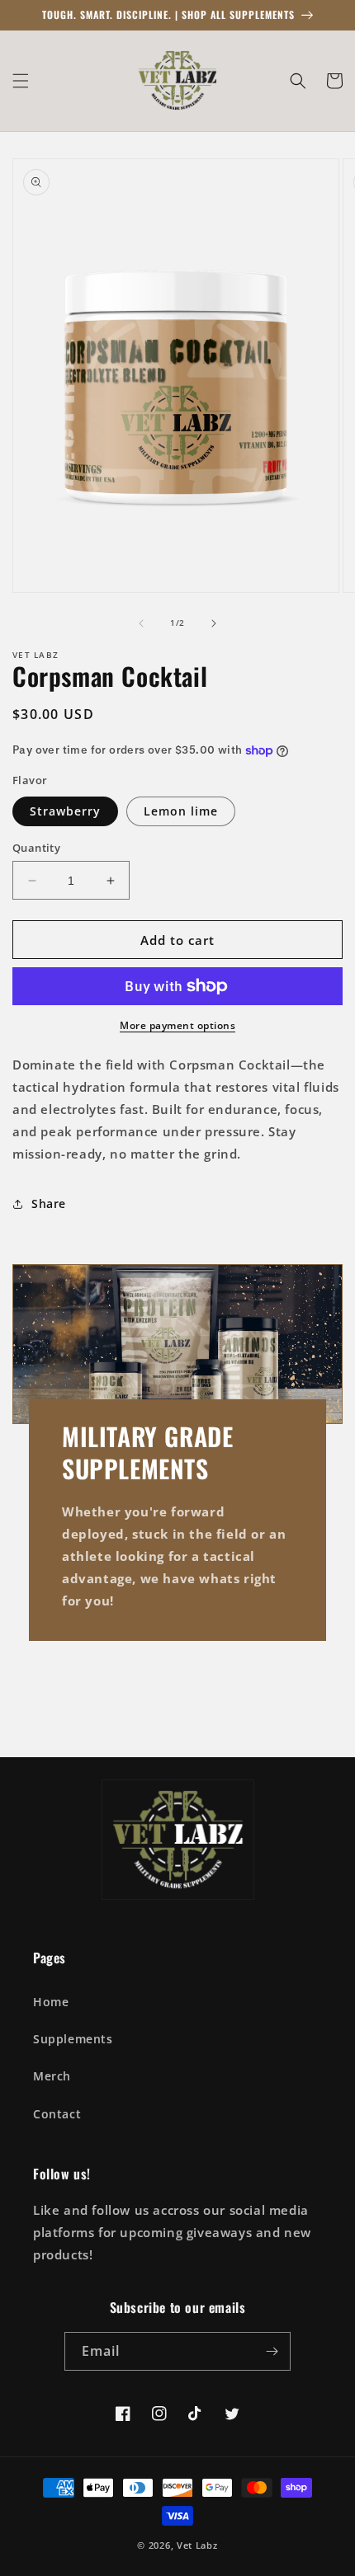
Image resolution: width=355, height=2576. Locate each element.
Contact (57, 2114)
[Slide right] (214, 623)
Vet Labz (197, 2545)
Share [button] (49, 1203)
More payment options (177, 1025)
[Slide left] (141, 623)
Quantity (36, 848)
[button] (21, 81)
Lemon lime (181, 811)
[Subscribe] (272, 2351)
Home (51, 2002)
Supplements (73, 2039)
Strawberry (65, 811)
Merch (52, 2076)
